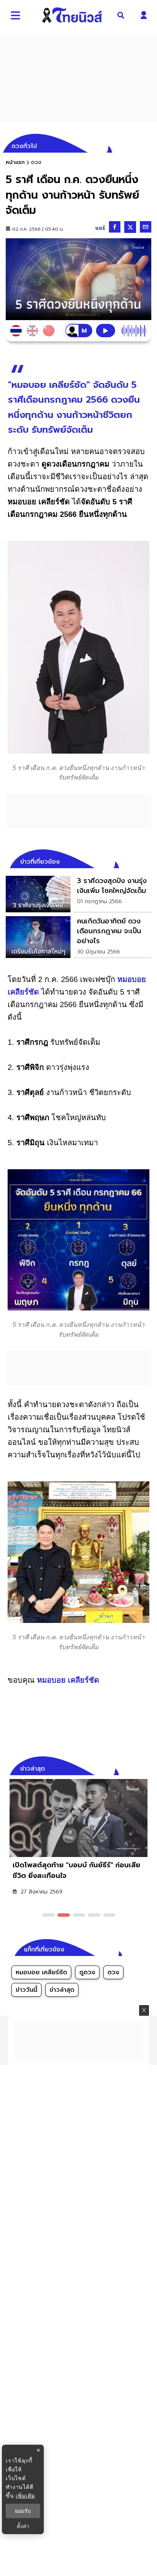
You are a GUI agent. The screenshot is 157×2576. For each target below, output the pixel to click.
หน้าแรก (15, 162)
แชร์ (100, 228)
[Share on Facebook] (115, 227)
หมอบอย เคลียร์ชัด (68, 1680)
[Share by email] (146, 227)
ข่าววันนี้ (26, 1990)
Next (147, 1768)
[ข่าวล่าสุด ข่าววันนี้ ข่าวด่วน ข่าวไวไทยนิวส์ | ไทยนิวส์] (72, 15)
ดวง (113, 1972)
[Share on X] (130, 227)
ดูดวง (87, 1972)
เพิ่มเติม (25, 2495)
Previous (134, 1768)
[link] (78, 894)
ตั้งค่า (23, 2526)
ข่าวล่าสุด (62, 1990)
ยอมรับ (23, 2511)
